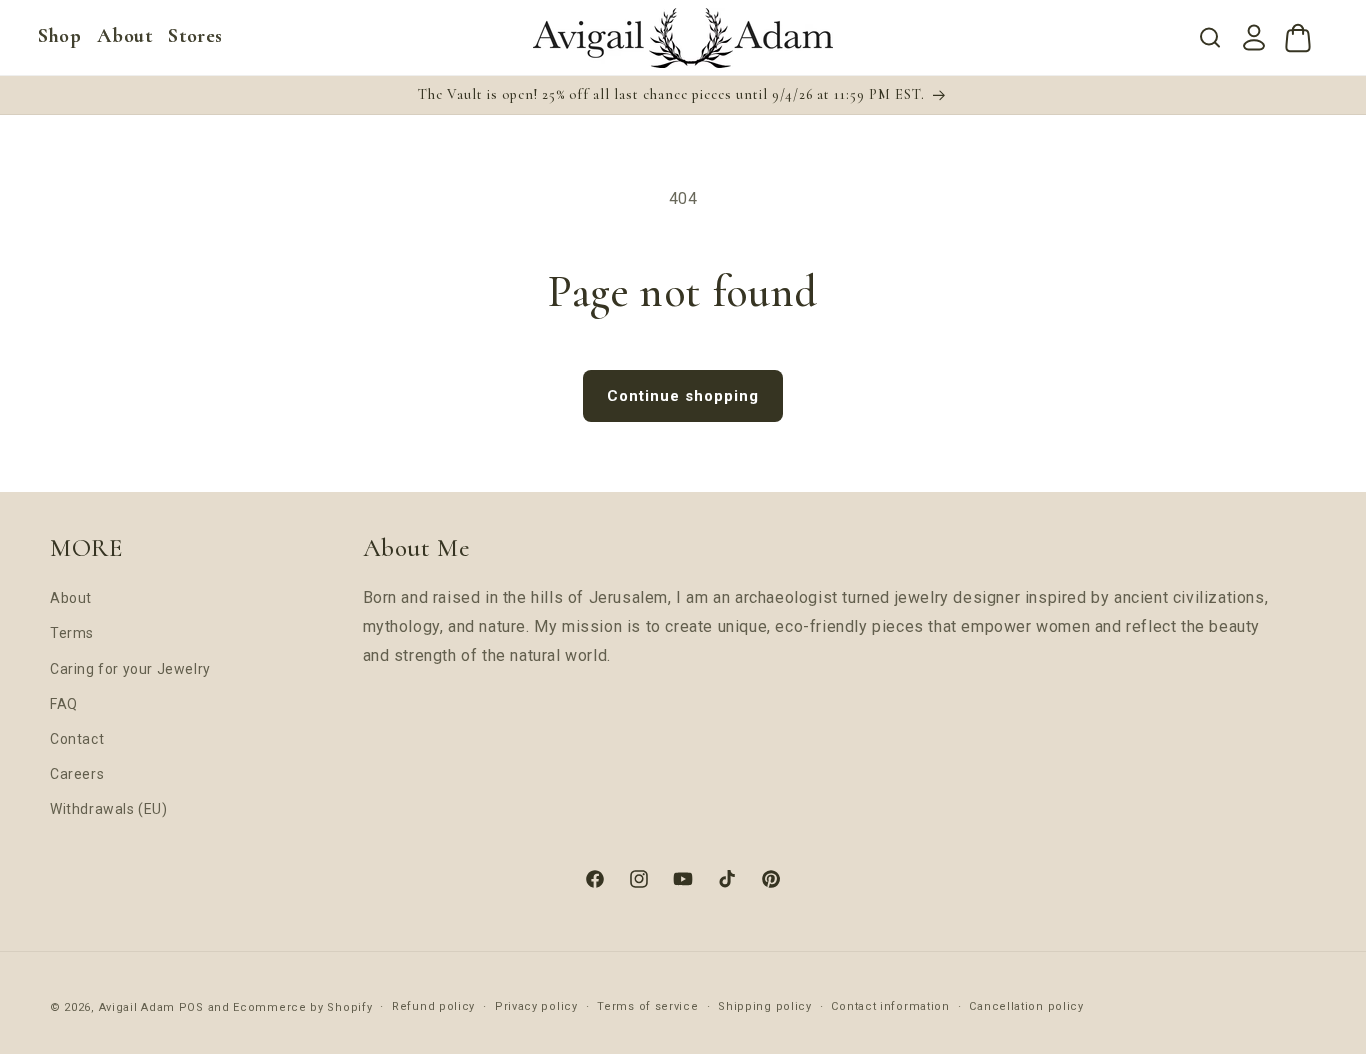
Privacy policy (536, 1006)
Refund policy (433, 1006)
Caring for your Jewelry (130, 669)
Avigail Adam (139, 1007)
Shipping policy (765, 1006)
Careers (77, 774)
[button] (59, 36)
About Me (416, 548)
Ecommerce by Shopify (302, 1007)
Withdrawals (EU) (109, 809)
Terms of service (647, 1006)
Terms (72, 633)
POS (191, 1007)
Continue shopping (683, 396)
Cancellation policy (1026, 1006)
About (71, 598)
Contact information (890, 1006)
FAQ (64, 704)
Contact (77, 739)
